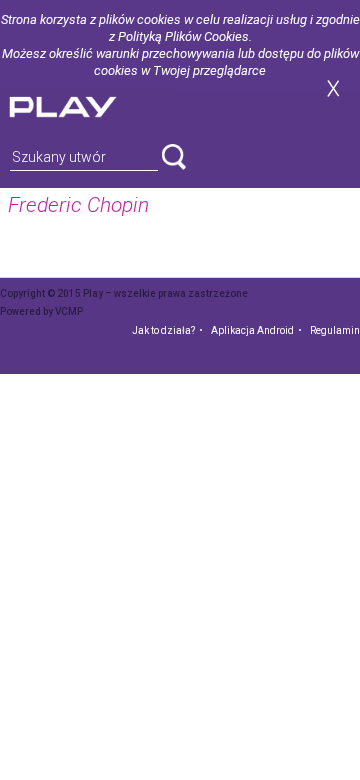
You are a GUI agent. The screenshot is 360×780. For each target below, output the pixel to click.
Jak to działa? (163, 330)
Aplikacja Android (252, 330)
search (174, 157)
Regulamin (335, 330)
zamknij (333, 88)
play (87, 104)
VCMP (69, 311)
